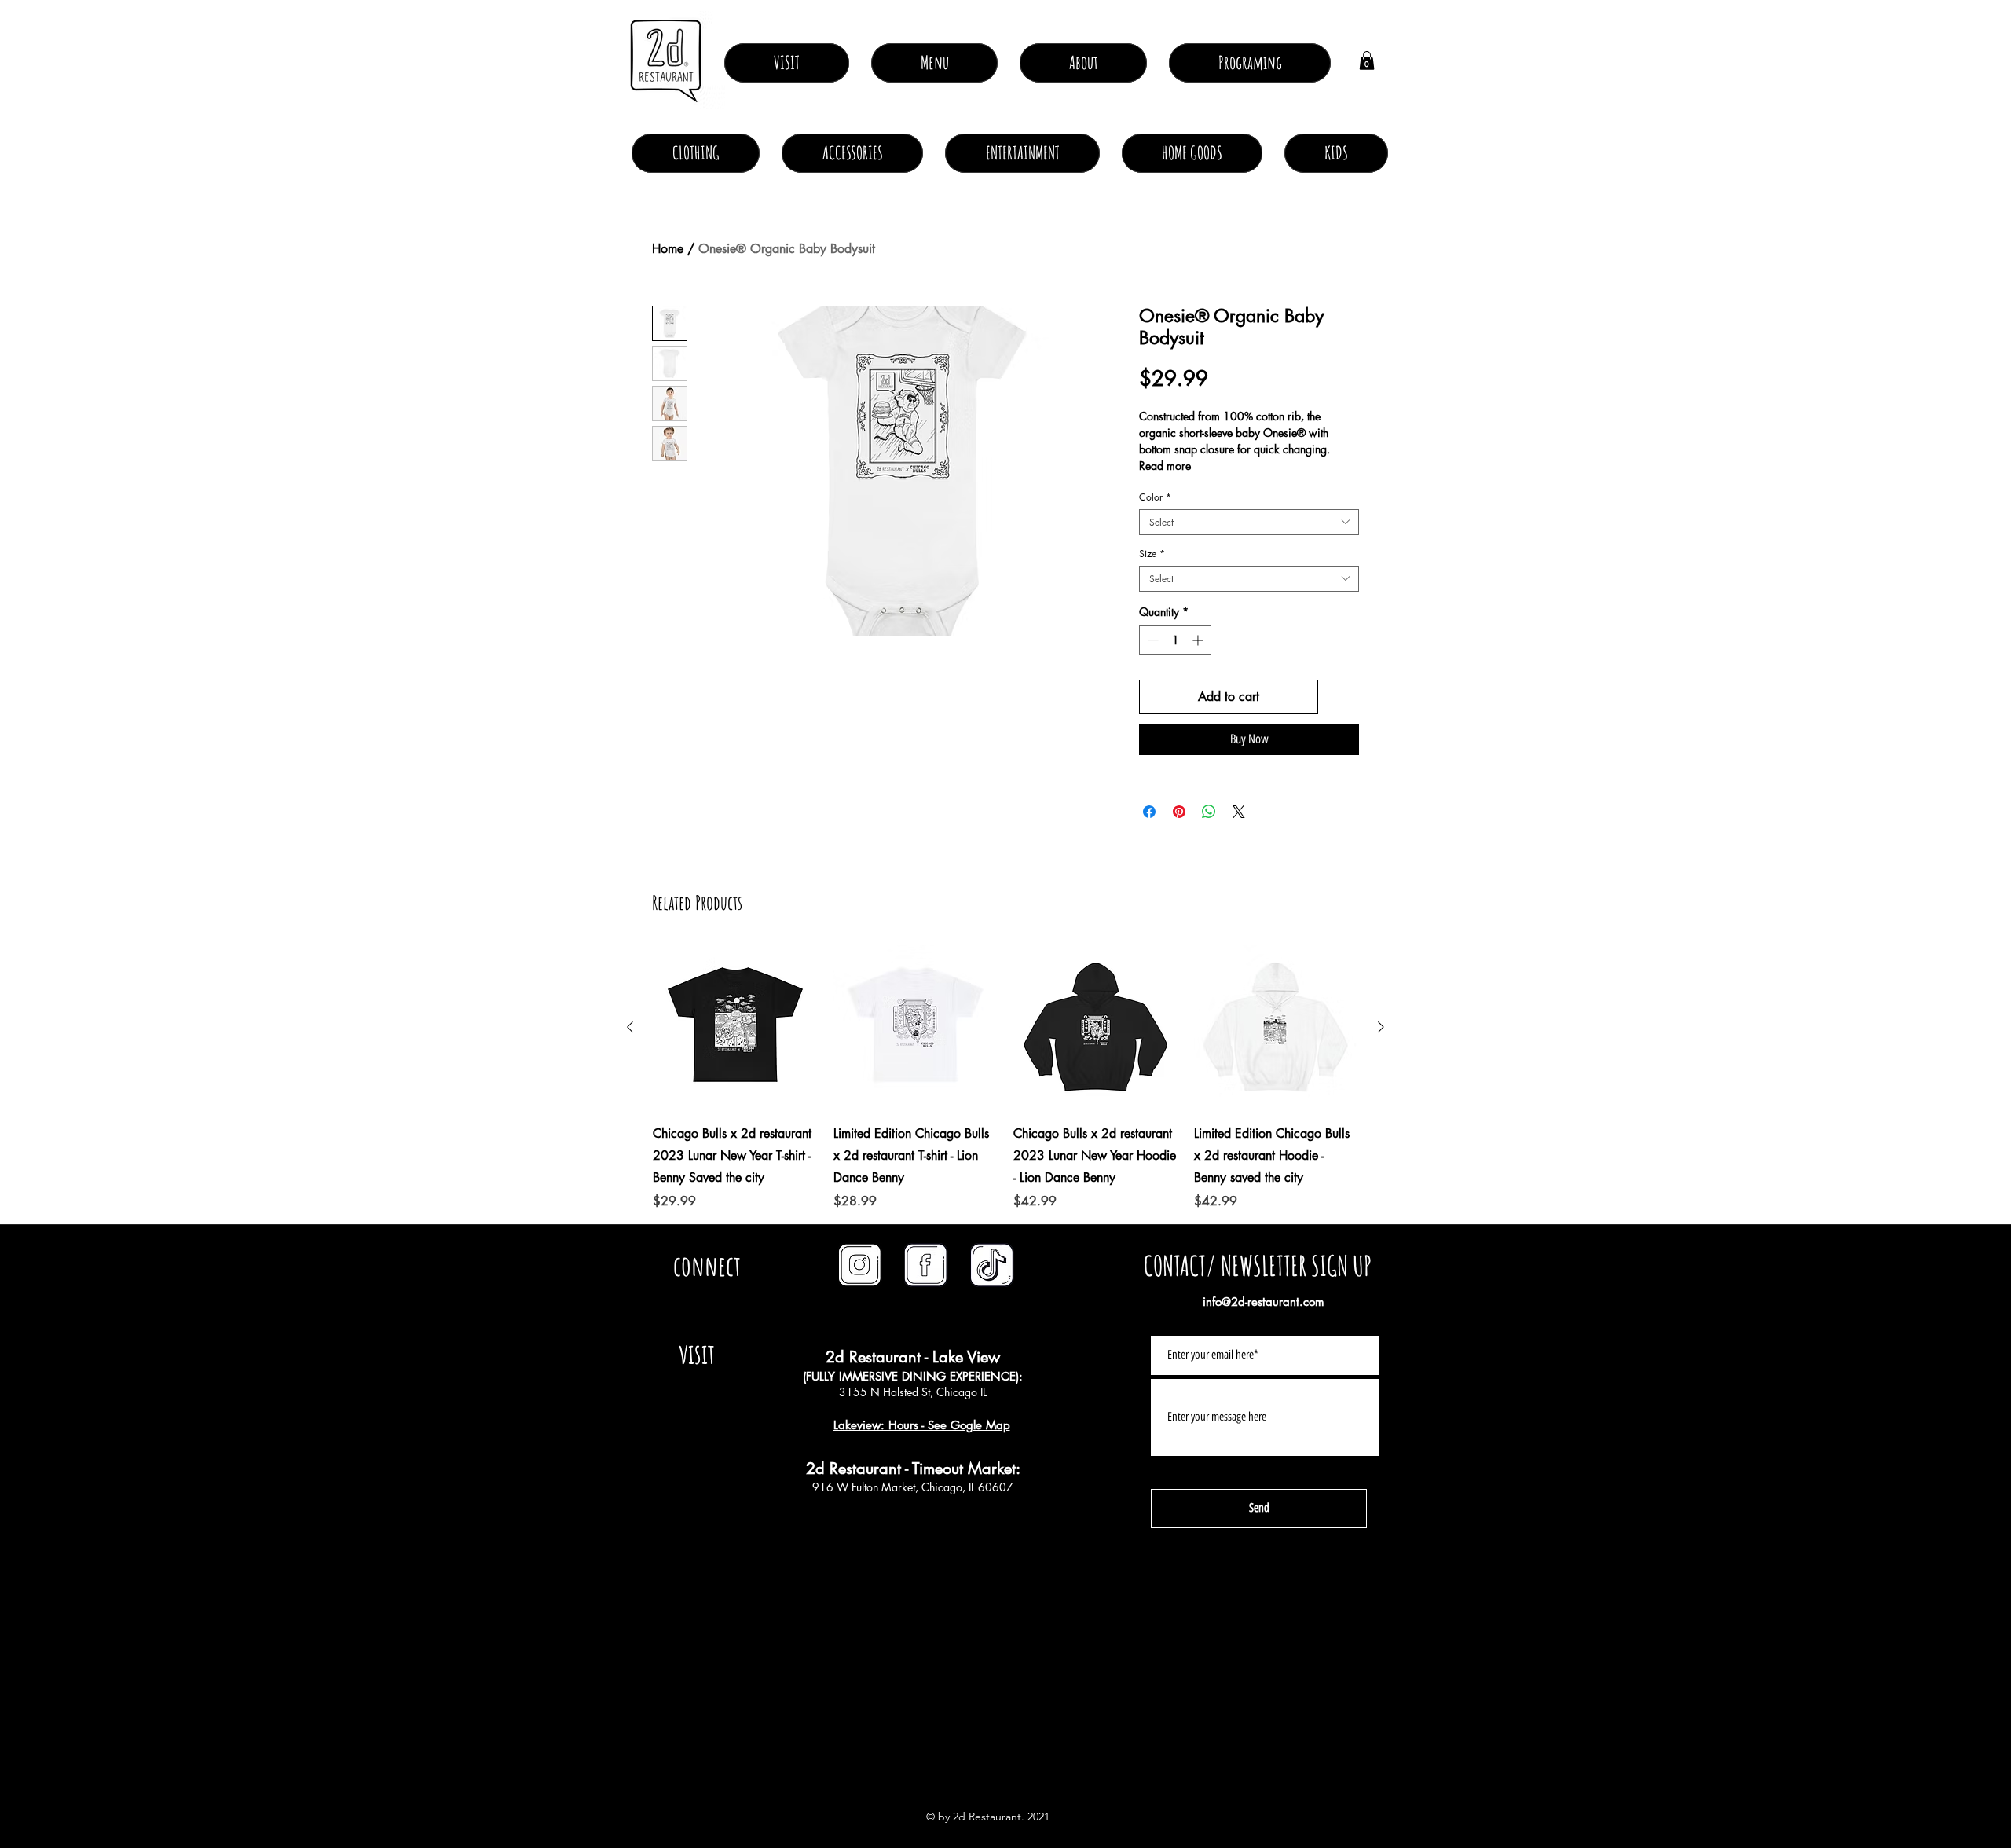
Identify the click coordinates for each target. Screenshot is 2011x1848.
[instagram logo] (860, 1265)
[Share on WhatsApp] (1209, 812)
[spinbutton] (1175, 640)
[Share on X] (1239, 812)
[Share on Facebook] (1149, 812)
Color (1155, 497)
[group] (1005, 1078)
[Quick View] (735, 1028)
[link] (1367, 60)
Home (668, 249)
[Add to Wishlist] (1342, 697)
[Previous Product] (630, 1027)
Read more (1165, 466)
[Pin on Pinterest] (1179, 812)
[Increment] (1199, 640)
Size (1152, 554)
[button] (1083, 63)
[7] (926, 1265)
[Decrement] (1151, 640)
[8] (992, 1265)
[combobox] (1249, 522)
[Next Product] (1381, 1027)
